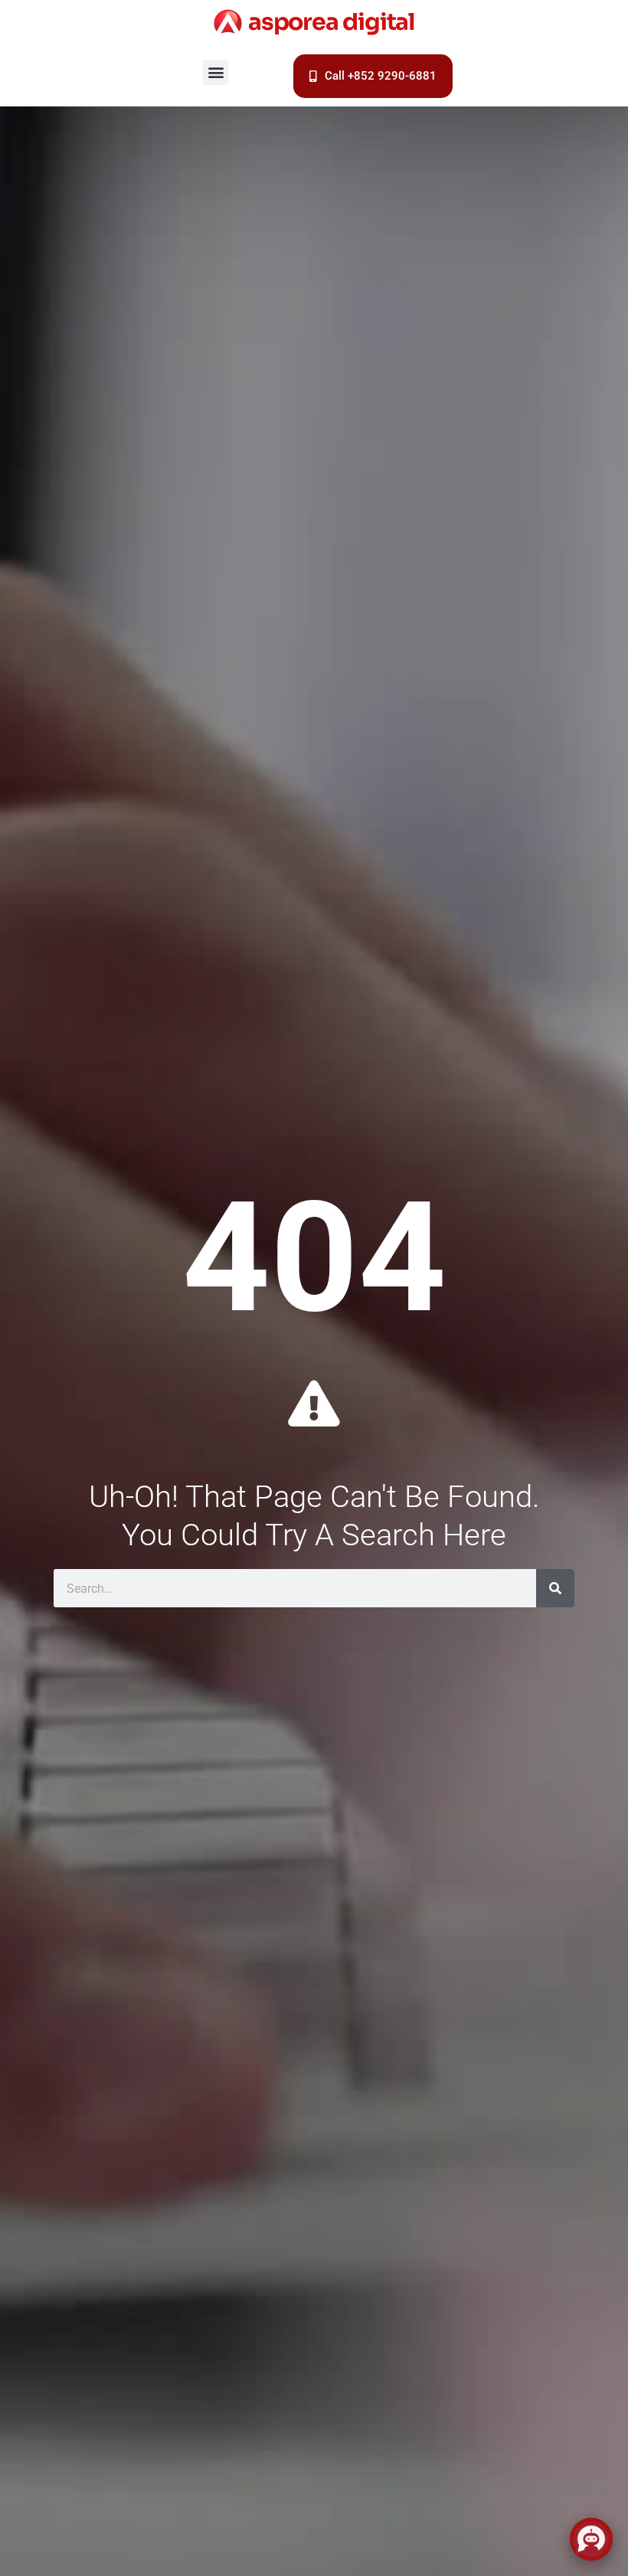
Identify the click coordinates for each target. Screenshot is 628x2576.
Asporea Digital (332, 22)
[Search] (555, 1588)
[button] (216, 72)
